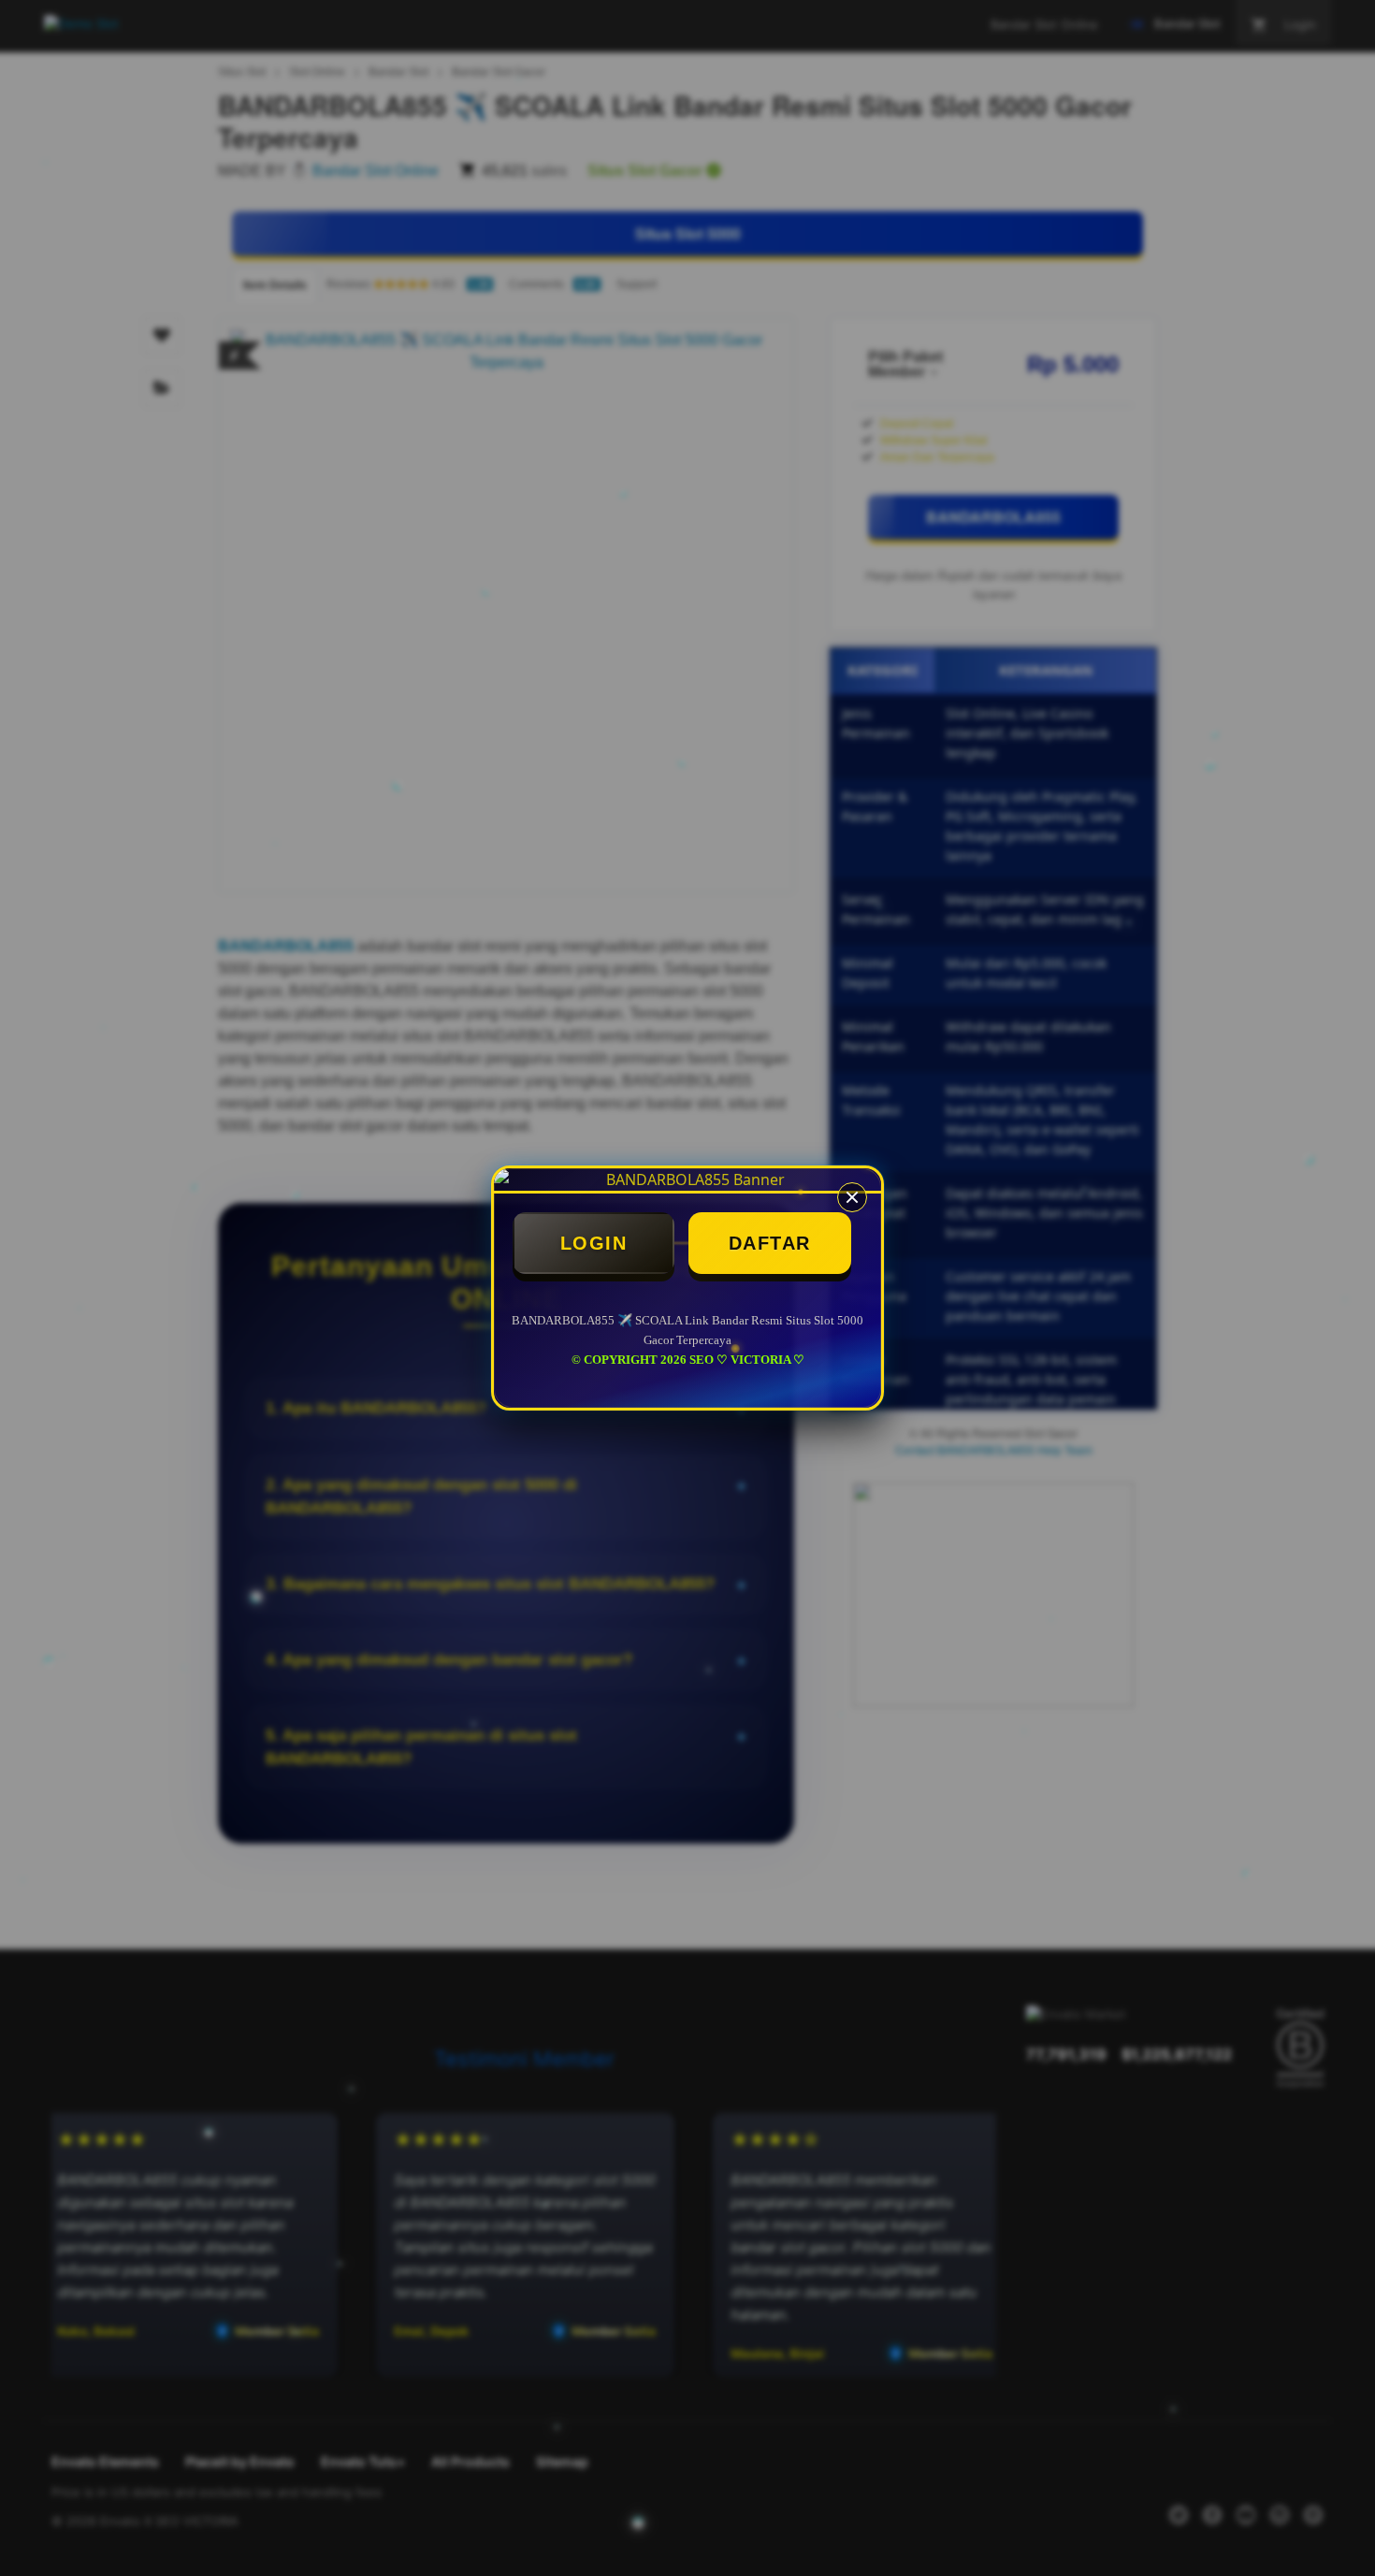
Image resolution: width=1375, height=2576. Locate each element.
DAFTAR (770, 1243)
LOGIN (594, 1243)
